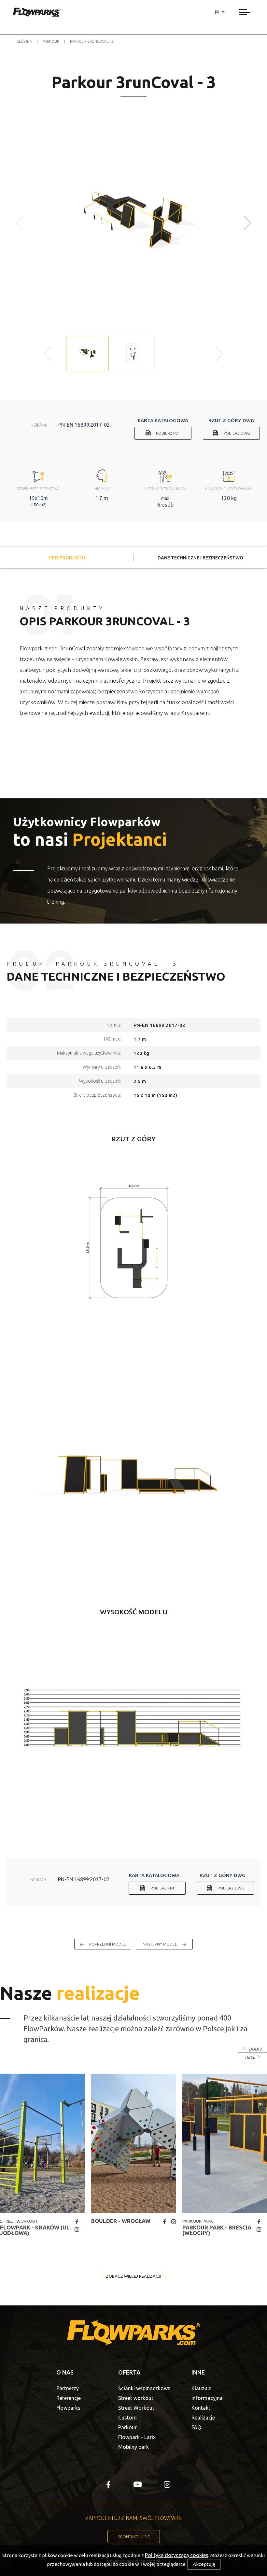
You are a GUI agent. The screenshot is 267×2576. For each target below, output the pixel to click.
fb (77, 2222)
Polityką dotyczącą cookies (177, 2555)
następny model (160, 1944)
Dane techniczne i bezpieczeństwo (200, 558)
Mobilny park (133, 2447)
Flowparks (68, 2408)
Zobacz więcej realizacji (133, 2276)
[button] (248, 223)
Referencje (69, 2398)
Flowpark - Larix (137, 2437)
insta (77, 2229)
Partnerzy (68, 2388)
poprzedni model (107, 1944)
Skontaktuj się (134, 2537)
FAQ (196, 2427)
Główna (24, 41)
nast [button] (250, 2057)
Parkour (51, 41)
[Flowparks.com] (37, 12)
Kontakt (201, 2408)
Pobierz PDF (168, 433)
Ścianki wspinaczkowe (144, 2388)
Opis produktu (67, 558)
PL (218, 12)
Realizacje (203, 2418)
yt (138, 2484)
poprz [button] (255, 2049)
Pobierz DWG (237, 433)
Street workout (136, 2398)
